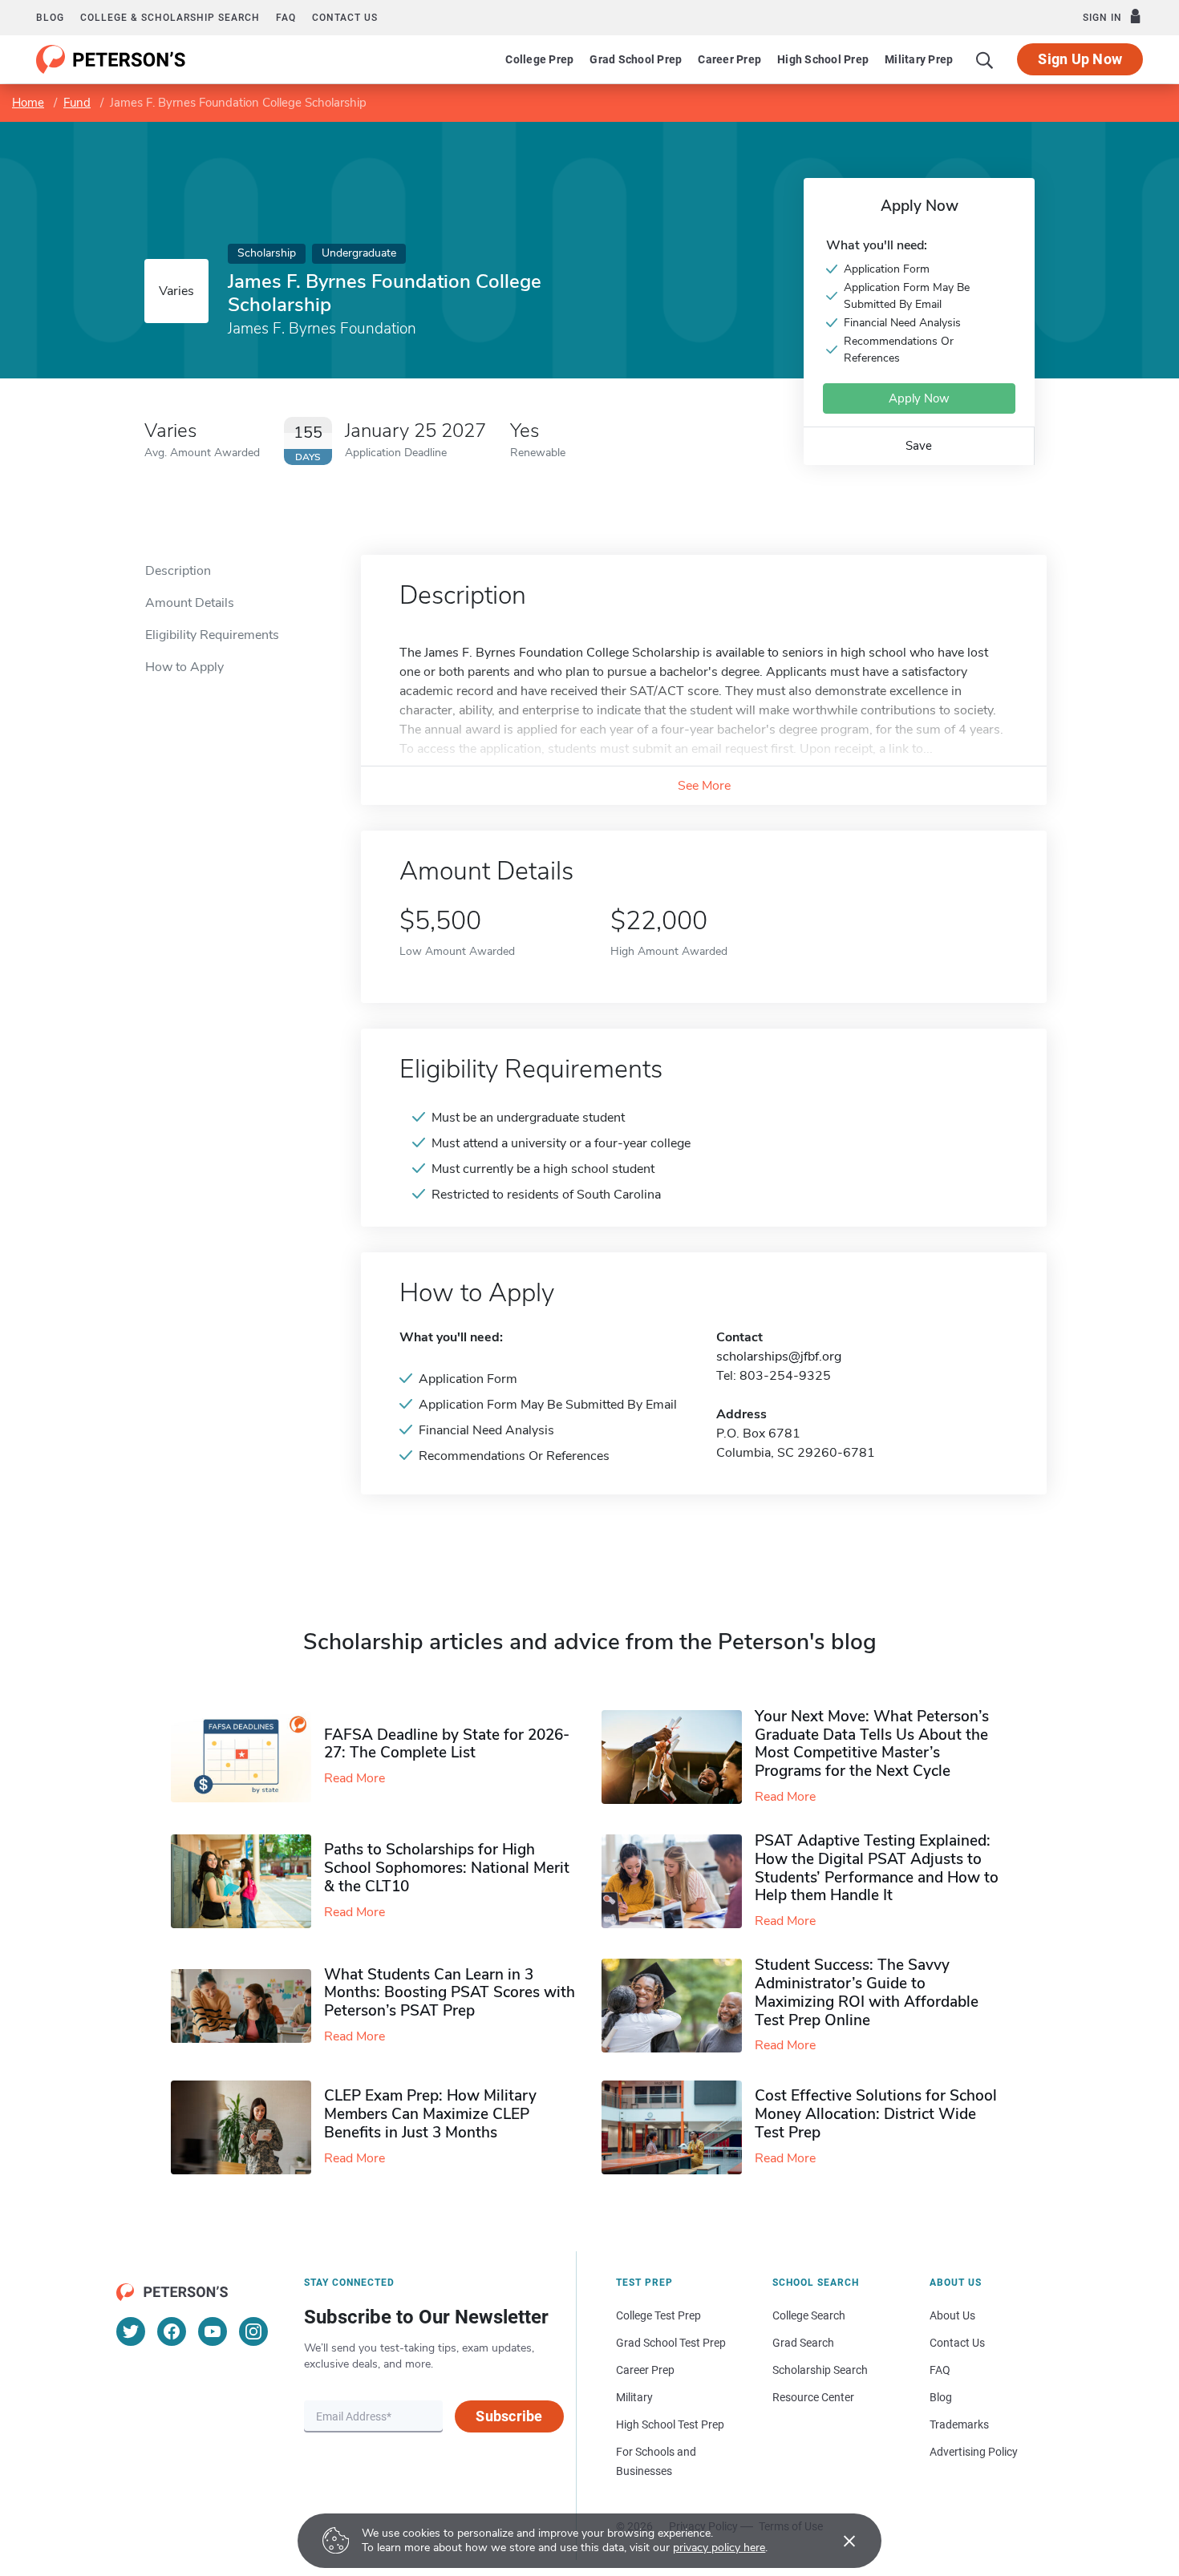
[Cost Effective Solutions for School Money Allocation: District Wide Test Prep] (678, 2127)
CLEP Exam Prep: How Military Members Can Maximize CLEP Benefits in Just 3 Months (430, 2114)
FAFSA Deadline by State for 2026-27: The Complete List (447, 1744)
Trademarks (959, 2424)
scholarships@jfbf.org (779, 1357)
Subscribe (509, 2416)
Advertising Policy (974, 2452)
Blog (50, 18)
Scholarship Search (820, 2370)
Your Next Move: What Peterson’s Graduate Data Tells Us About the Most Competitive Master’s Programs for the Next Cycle (872, 1744)
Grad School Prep (636, 59)
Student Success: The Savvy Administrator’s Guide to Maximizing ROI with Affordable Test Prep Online (867, 1992)
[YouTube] (213, 2331)
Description (178, 571)
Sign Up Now (1080, 59)
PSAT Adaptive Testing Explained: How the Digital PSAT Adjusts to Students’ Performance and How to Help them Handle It (877, 1868)
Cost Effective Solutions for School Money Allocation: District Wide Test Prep (876, 2114)
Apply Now (919, 398)
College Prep (539, 59)
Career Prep (729, 59)
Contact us (345, 18)
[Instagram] (253, 2331)
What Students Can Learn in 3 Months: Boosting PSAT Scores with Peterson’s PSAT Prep (450, 1993)
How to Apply (184, 667)
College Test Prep (658, 2315)
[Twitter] (131, 2331)
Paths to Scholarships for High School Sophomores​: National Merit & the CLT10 (447, 1868)
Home (28, 103)
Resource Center (813, 2397)
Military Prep (919, 59)
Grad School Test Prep (671, 2343)
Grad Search (803, 2343)
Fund (77, 103)
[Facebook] (172, 2331)
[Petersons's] (111, 59)
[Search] (985, 59)
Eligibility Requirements (212, 635)
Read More (355, 1778)
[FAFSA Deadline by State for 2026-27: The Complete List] (247, 1757)
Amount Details (190, 603)
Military (634, 2397)
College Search (809, 2315)
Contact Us (957, 2343)
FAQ (286, 18)
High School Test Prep (670, 2424)
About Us (952, 2315)
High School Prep (823, 59)
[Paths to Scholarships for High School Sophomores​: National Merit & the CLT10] (247, 1881)
